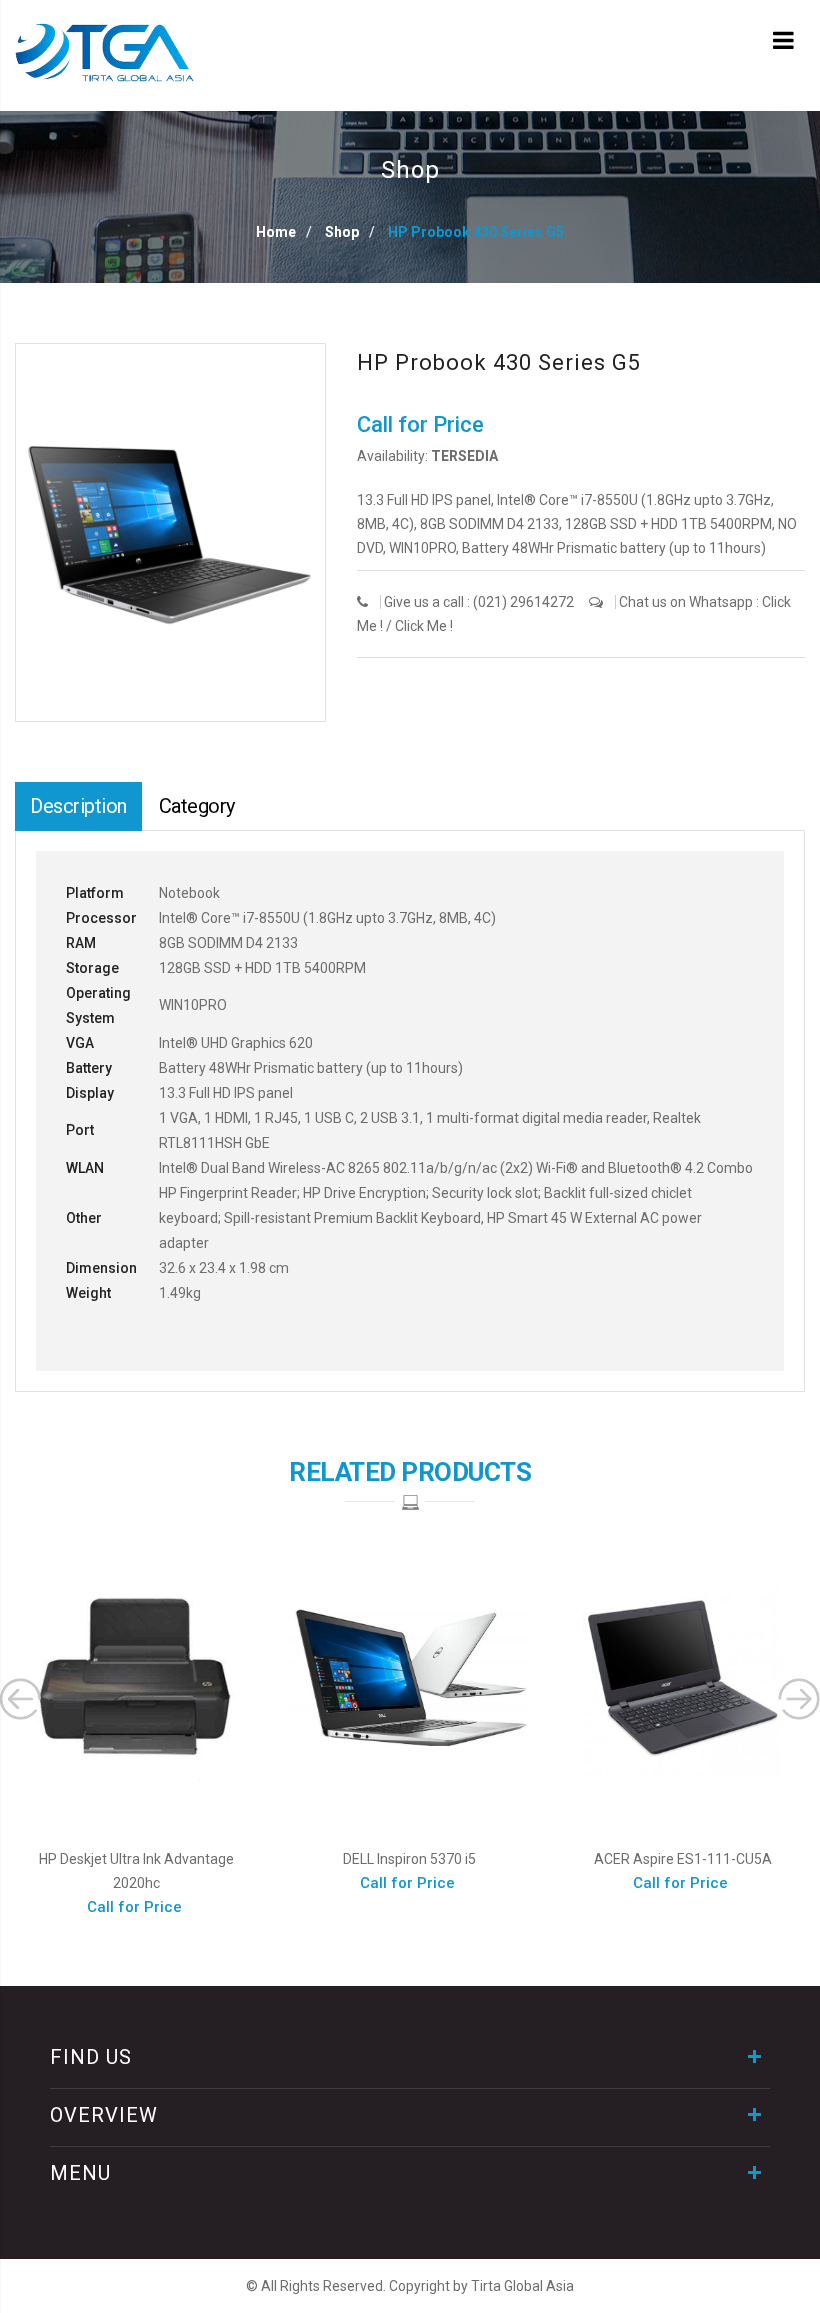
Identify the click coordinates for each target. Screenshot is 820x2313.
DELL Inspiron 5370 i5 (409, 1859)
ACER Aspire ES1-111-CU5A (683, 1859)
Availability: (392, 456)
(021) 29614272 (523, 602)
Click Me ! (424, 626)
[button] (309, 361)
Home (276, 232)
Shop (342, 232)
